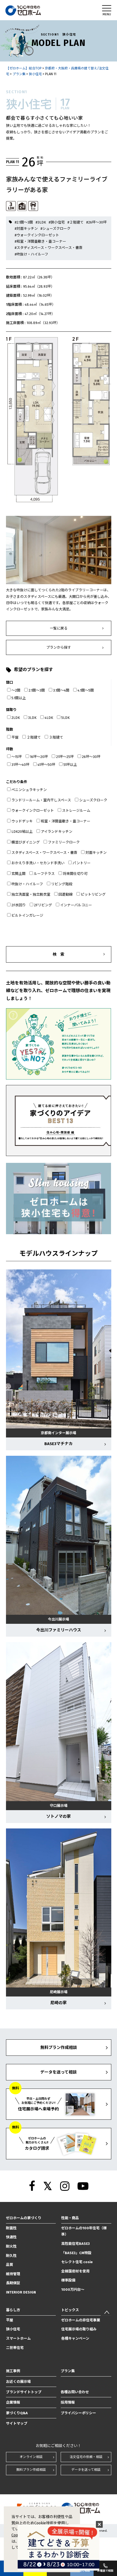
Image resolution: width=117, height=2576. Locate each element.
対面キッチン (96, 853)
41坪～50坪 (46, 765)
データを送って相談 (86, 2470)
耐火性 (11, 2246)
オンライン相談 (31, 2457)
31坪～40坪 (20, 765)
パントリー (82, 863)
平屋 (15, 737)
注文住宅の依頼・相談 (86, 2457)
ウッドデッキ (22, 821)
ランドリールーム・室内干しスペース (41, 800)
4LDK (49, 718)
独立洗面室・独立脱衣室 (31, 894)
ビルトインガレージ (27, 915)
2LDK (16, 718)
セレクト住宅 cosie (77, 2262)
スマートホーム (18, 2338)
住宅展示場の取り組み (79, 2329)
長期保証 (13, 2283)
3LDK (32, 718)
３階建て (56, 737)
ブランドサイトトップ (24, 2392)
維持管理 (13, 2274)
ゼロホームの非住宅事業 (81, 2320)
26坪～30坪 (91, 757)
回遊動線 (66, 894)
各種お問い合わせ (75, 2392)
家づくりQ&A (17, 2413)
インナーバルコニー (76, 905)
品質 (10, 2265)
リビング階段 (62, 884)
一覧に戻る (59, 628)
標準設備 (68, 2280)
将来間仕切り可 (75, 874)
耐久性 (11, 2256)
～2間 (16, 690)
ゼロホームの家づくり (24, 2218)
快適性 (11, 2237)
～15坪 (17, 757)
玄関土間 (19, 874)
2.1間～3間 (37, 690)
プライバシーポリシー (78, 2413)
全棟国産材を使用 (75, 2271)
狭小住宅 (13, 2329)
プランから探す (59, 647)
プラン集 (68, 2371)
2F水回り (19, 905)
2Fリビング (43, 905)
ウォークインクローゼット (33, 811)
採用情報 (68, 2402)
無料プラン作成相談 (31, 2470)
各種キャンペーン (75, 2338)
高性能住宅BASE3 (76, 2244)
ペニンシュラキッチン (29, 790)
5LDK (65, 718)
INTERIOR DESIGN (21, 2292)
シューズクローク (93, 800)
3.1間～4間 (61, 690)
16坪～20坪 (39, 757)
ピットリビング (93, 894)
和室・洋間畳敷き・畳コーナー (66, 821)
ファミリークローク (64, 842)
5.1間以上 (19, 698)
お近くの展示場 (18, 2382)
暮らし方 (13, 2310)
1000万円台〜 (73, 2290)
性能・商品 (70, 2218)
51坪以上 (70, 765)
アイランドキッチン (57, 832)
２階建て (34, 737)
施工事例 (13, 2371)
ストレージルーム (76, 811)
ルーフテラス (44, 874)
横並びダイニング (26, 842)
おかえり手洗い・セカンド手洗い (38, 863)
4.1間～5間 (86, 690)
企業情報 (13, 2402)
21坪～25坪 (65, 757)
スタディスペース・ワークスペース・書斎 (44, 853)
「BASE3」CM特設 (76, 2253)
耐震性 (11, 2228)
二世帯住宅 (15, 2348)
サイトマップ (17, 2423)
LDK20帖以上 (22, 832)
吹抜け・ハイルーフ (27, 884)
